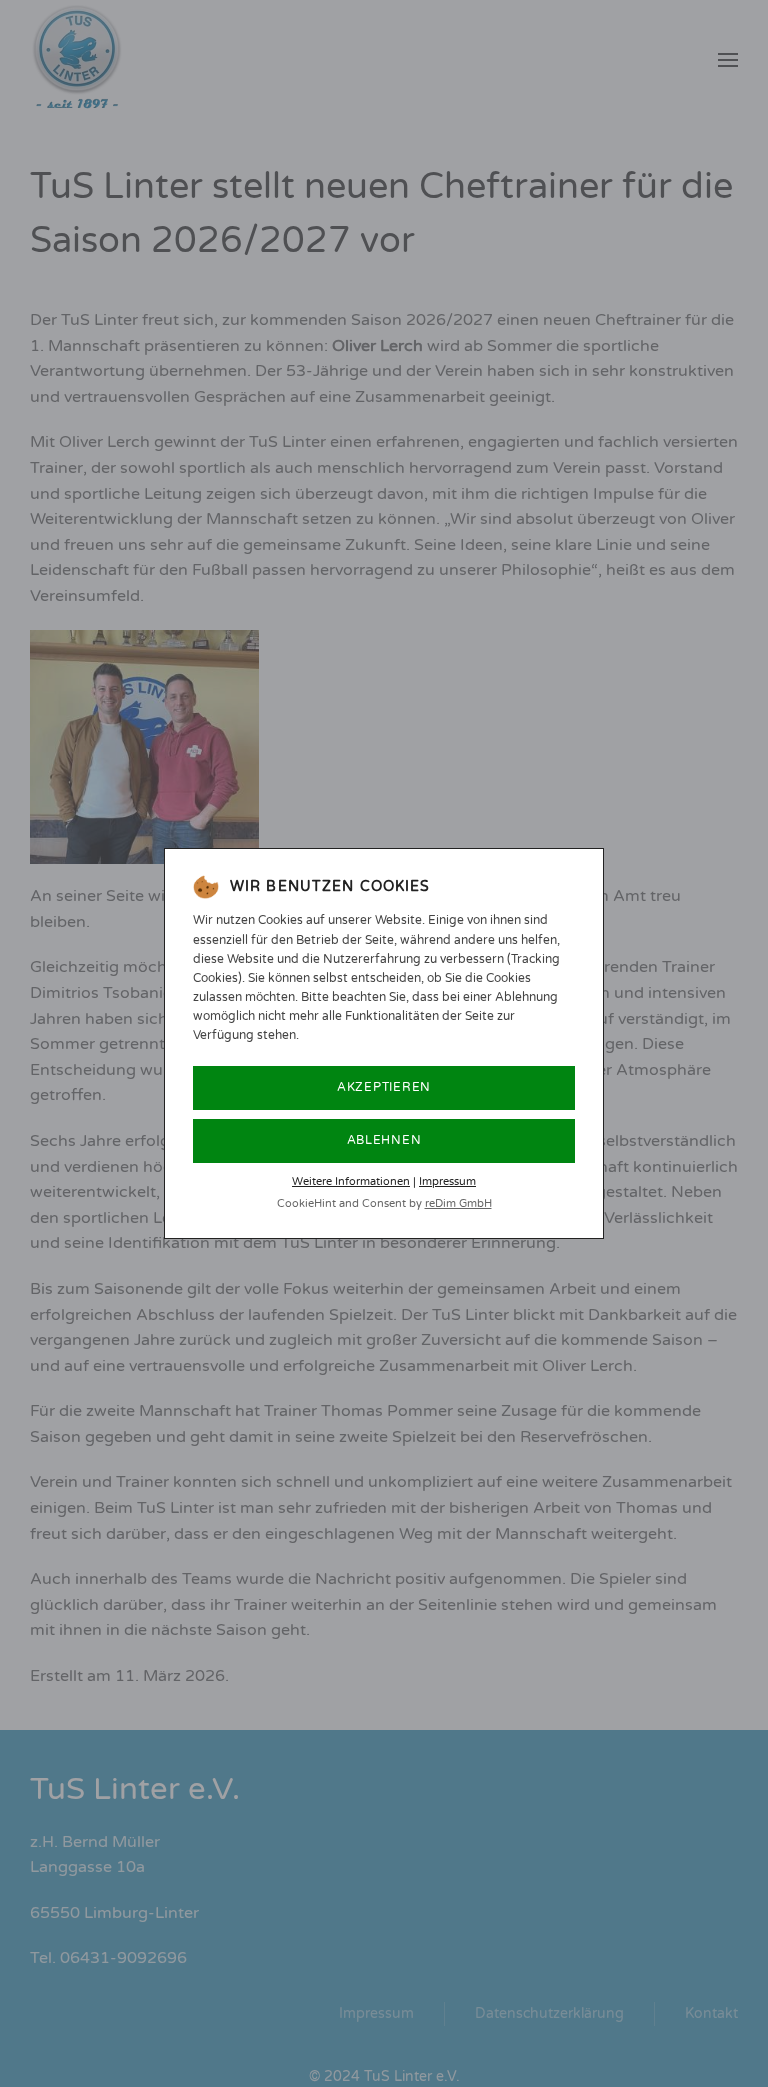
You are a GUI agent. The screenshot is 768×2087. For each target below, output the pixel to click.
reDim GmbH (458, 1203)
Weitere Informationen (351, 1181)
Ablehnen (384, 1140)
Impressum (447, 1181)
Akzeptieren (384, 1087)
